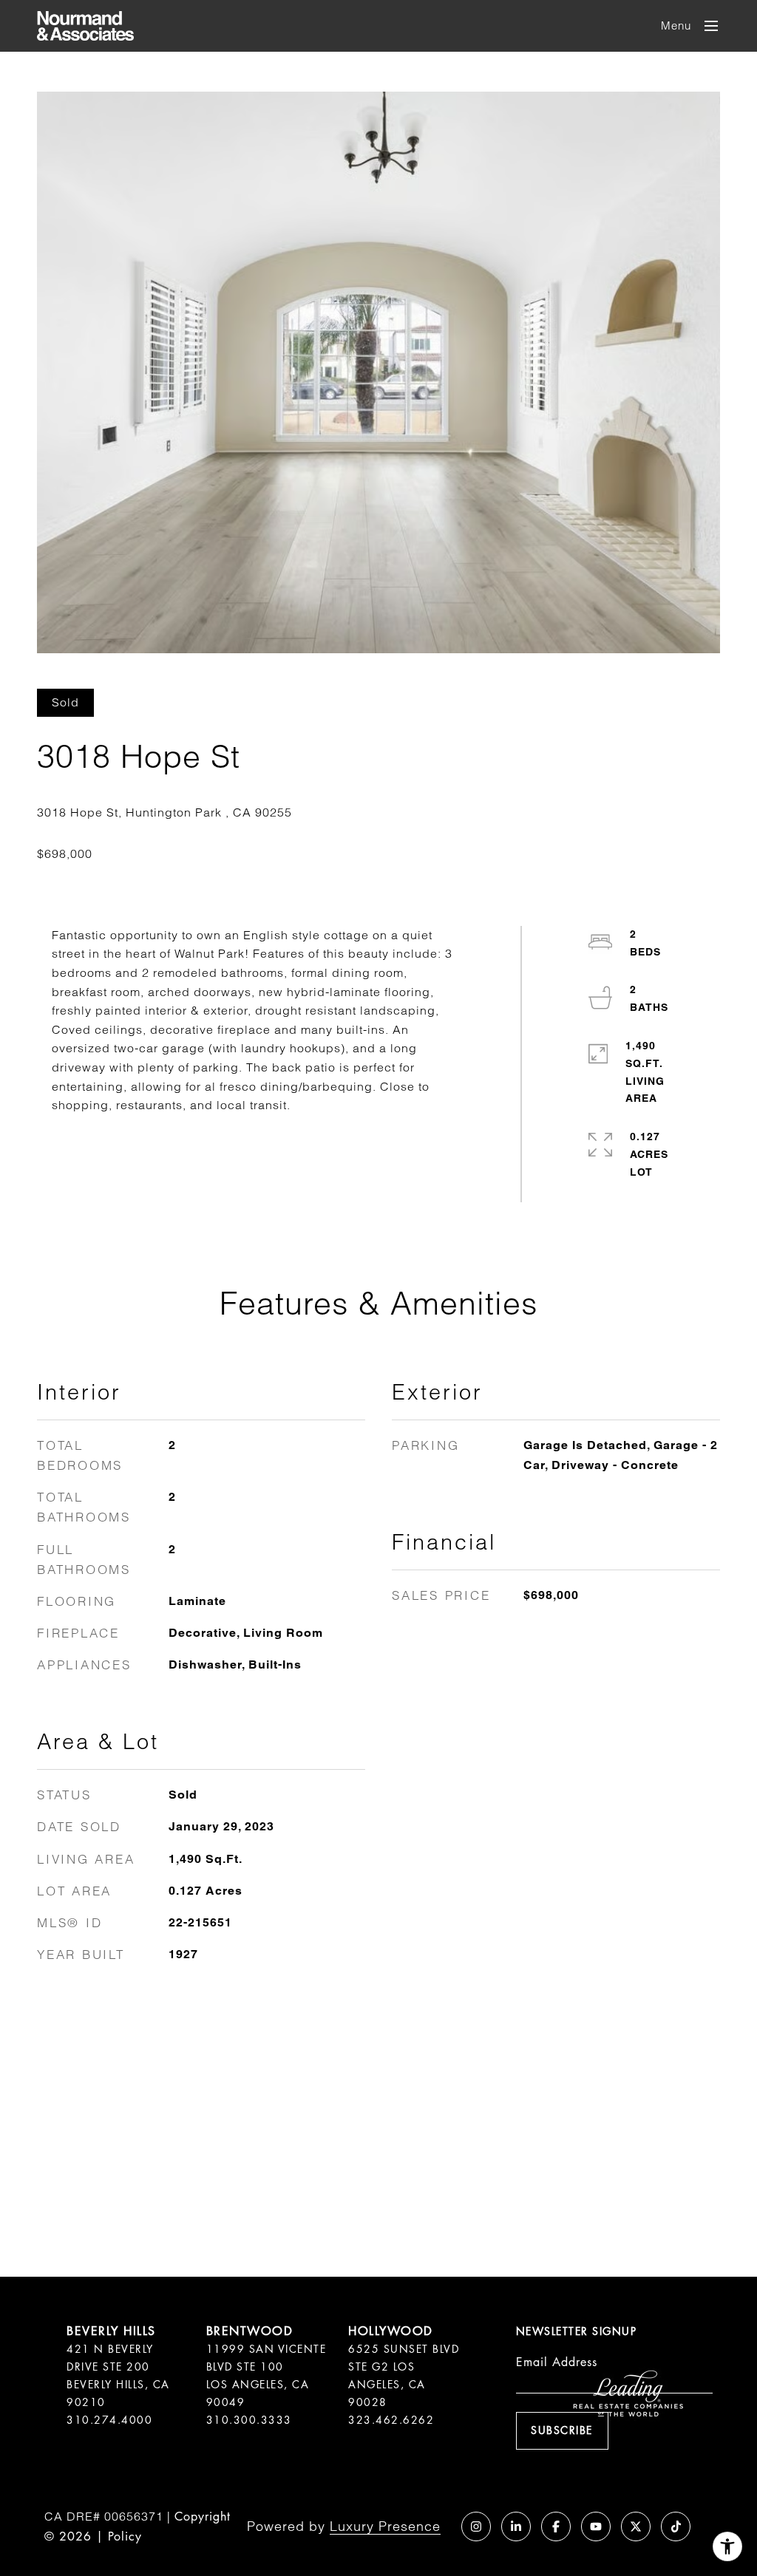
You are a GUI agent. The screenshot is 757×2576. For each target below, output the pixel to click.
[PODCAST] (436, 2526)
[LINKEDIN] (516, 2526)
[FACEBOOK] (556, 2526)
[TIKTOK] (676, 2526)
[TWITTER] (636, 2526)
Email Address (557, 2362)
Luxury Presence (385, 2526)
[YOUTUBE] (596, 2526)
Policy (125, 2536)
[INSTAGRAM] (476, 2526)
